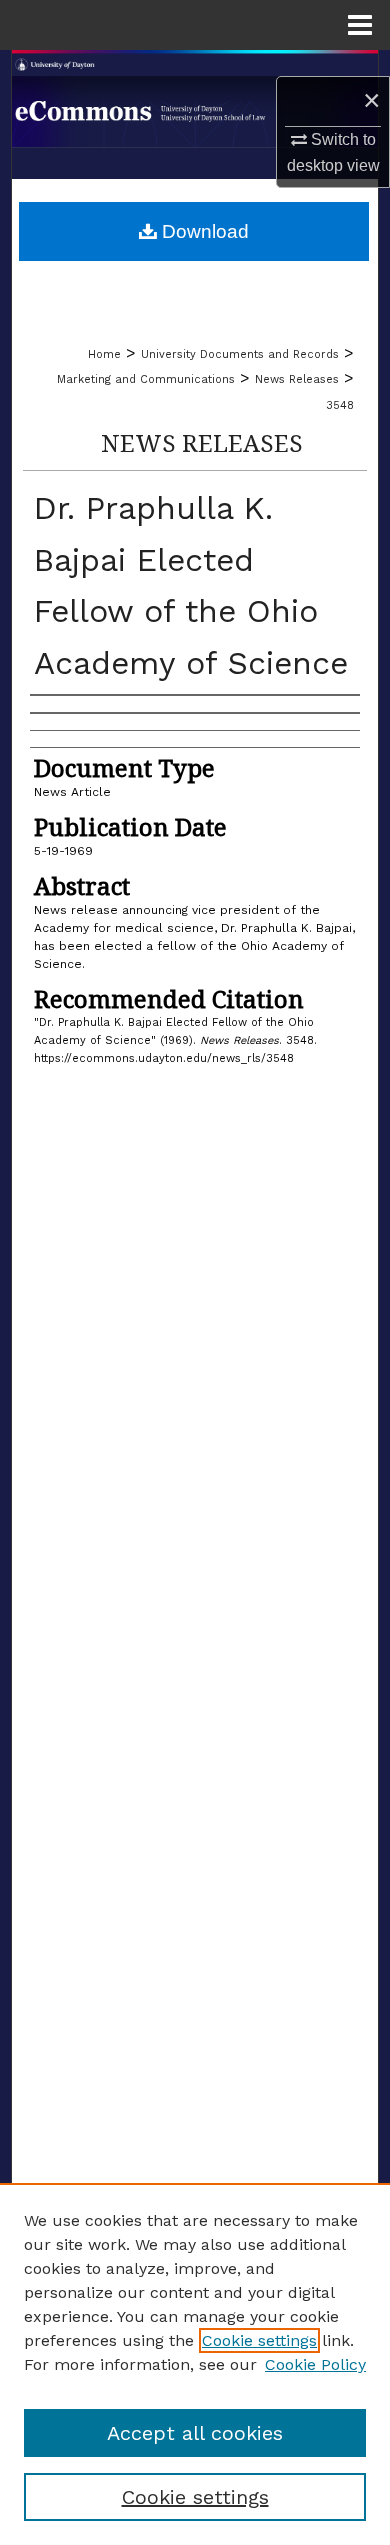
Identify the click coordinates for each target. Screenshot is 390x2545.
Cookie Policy (315, 2364)
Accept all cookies (195, 2433)
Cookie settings (259, 2340)
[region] (195, 2364)
